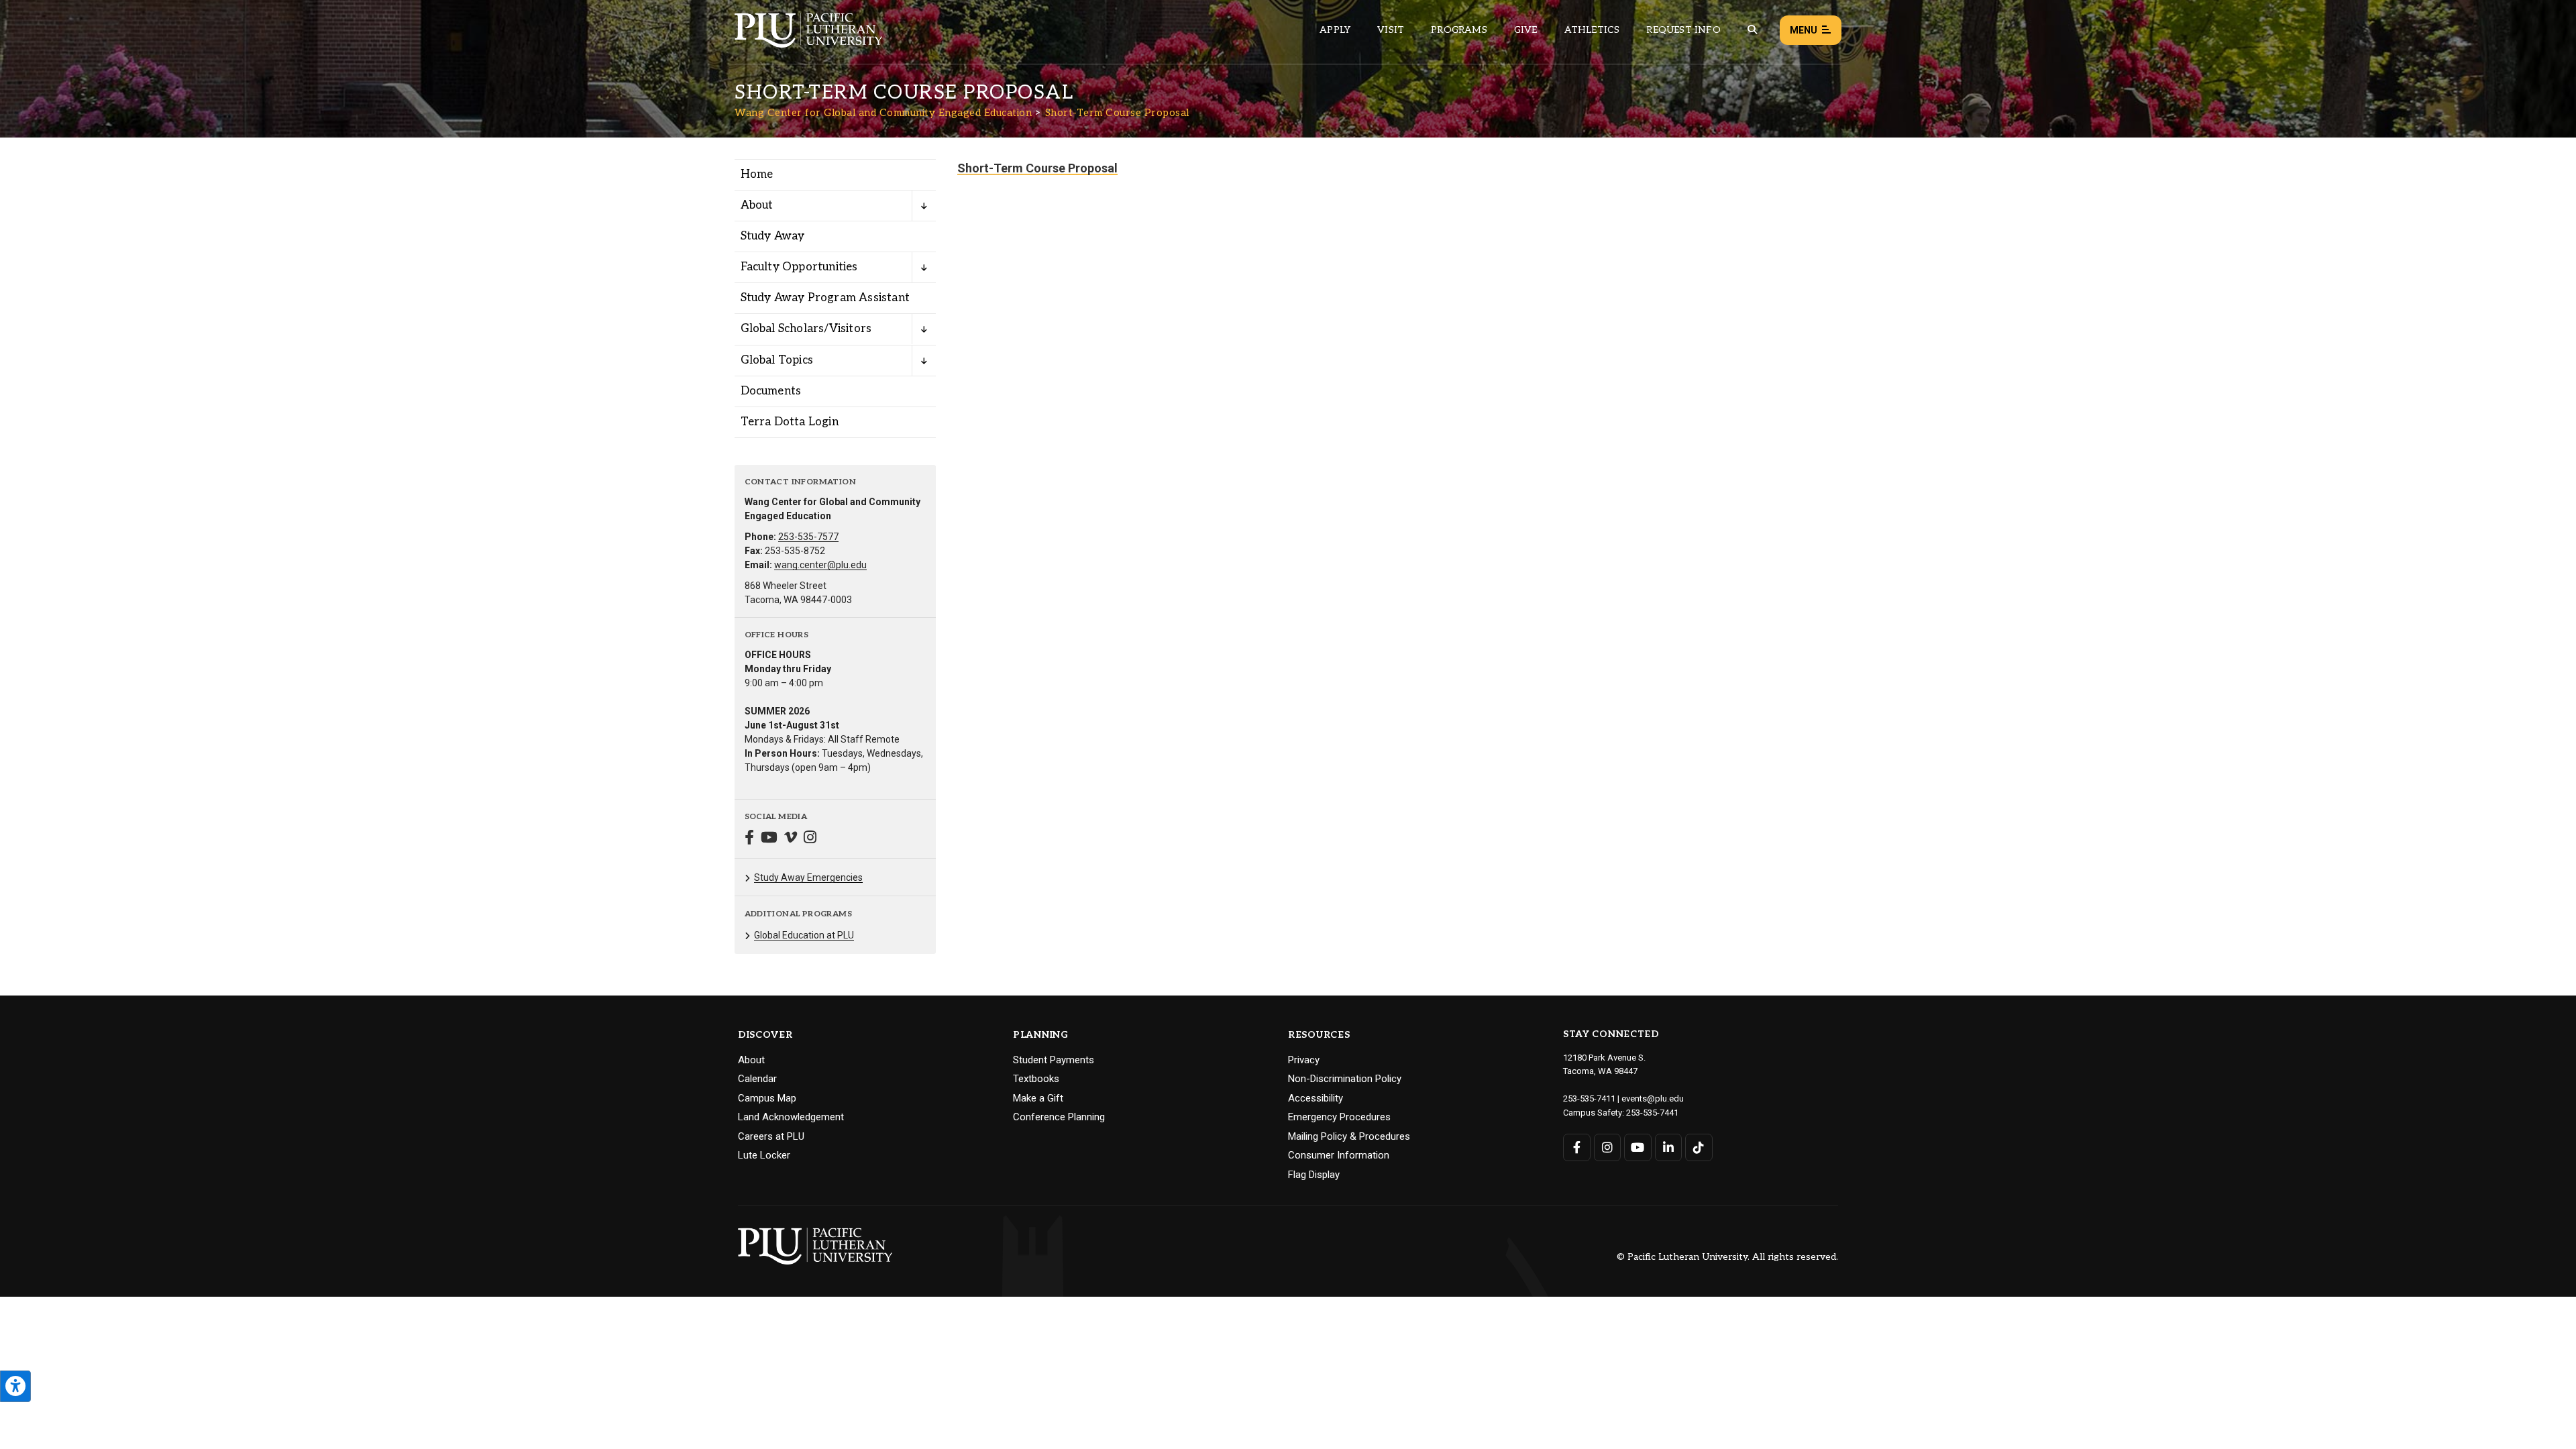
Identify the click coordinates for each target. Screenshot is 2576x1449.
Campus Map (767, 1098)
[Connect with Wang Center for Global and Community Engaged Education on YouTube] (769, 839)
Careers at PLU (771, 1136)
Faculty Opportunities (799, 267)
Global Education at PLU (804, 935)
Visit (1391, 30)
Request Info (1683, 30)
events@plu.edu (1653, 1098)
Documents (771, 391)
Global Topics (777, 360)
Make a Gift (1038, 1098)
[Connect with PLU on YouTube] (1638, 1147)
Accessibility (1316, 1098)
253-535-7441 (1652, 1113)
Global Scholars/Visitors (806, 329)
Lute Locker (764, 1155)
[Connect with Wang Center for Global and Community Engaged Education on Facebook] (749, 839)
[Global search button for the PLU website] (1752, 30)
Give (1526, 30)
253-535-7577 (808, 537)
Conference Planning (1059, 1117)
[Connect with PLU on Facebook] (1577, 1147)
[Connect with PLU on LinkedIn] (1669, 1147)
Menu (1804, 30)
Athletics (1592, 30)
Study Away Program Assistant (825, 298)
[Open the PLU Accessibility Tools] (15, 1386)
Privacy (1304, 1060)
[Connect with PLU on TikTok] (1699, 1147)
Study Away (773, 236)
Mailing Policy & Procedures (1349, 1136)
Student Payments (1054, 1060)
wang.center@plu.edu (820, 565)
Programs (1459, 30)
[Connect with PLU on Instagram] (1608, 1147)
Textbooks (1036, 1079)
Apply (1335, 30)
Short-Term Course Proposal (1117, 113)
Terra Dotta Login (790, 422)
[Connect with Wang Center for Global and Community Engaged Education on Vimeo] (791, 839)
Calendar (757, 1079)
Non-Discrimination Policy (1345, 1079)
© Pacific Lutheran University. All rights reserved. (1727, 1257)
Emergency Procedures (1339, 1117)
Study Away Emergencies (808, 877)
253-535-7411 (1589, 1098)
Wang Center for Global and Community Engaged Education (883, 113)
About (757, 205)
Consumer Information (1339, 1155)
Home (757, 174)
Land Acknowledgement (791, 1117)
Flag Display (1314, 1175)
